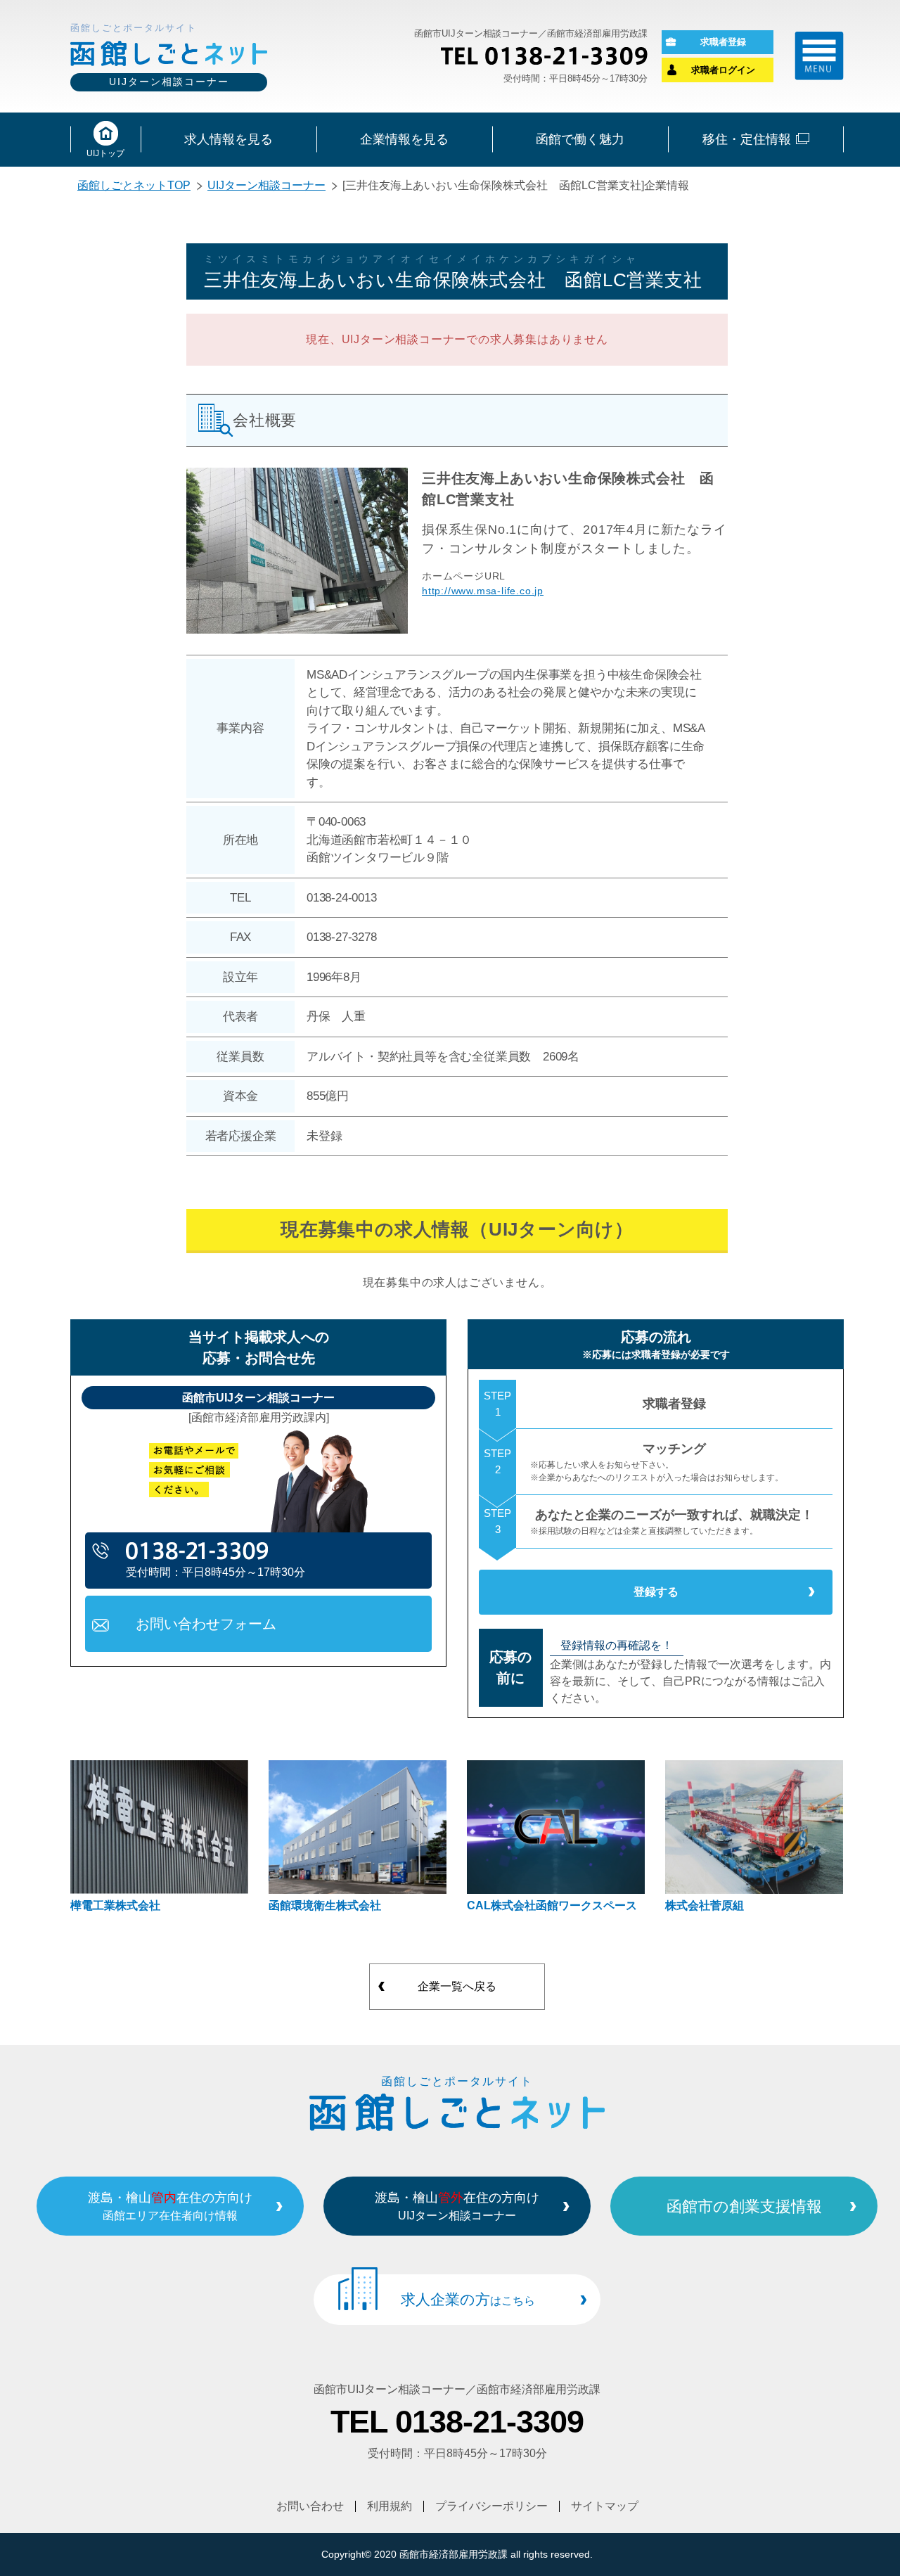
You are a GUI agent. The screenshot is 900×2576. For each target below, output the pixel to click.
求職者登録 (723, 42)
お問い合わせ (310, 2506)
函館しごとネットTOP (134, 185)
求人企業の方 (468, 2299)
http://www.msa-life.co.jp (483, 591)
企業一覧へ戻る (457, 1986)
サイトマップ (605, 2506)
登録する (656, 1592)
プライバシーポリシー (491, 2506)
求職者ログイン (723, 70)
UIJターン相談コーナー (266, 185)
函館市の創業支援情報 (744, 2206)
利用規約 (390, 2506)
